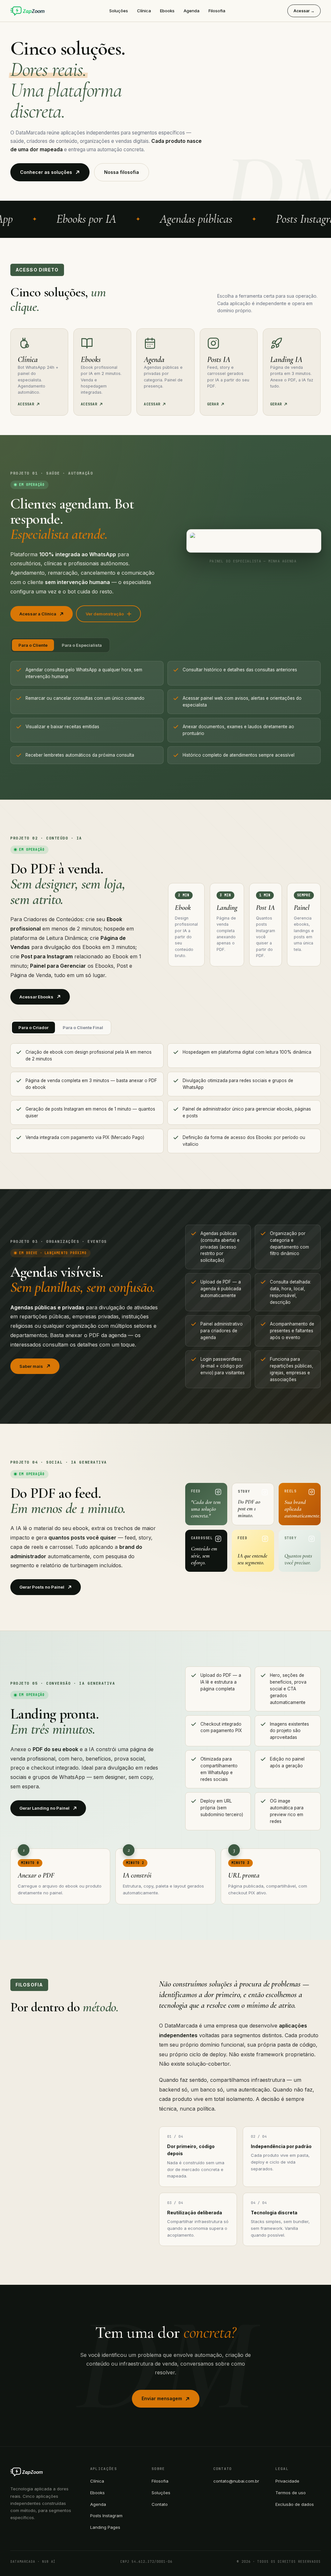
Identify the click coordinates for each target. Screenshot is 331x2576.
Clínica (144, 11)
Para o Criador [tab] (33, 1027)
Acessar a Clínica (38, 614)
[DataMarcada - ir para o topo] (29, 11)
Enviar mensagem (162, 2398)
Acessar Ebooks (36, 997)
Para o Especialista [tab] (82, 645)
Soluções (119, 11)
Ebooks (167, 11)
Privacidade (287, 2481)
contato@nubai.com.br (236, 2481)
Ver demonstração (105, 614)
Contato (160, 2504)
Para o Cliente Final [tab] (83, 1027)
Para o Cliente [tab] (33, 645)
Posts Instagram (106, 2516)
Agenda (192, 11)
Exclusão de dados (295, 2504)
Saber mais (31, 1366)
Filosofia (217, 11)
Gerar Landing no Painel (44, 1808)
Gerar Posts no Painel (42, 1587)
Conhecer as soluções (46, 172)
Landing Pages (105, 2527)
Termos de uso (291, 2493)
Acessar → (304, 11)
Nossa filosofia (122, 172)
